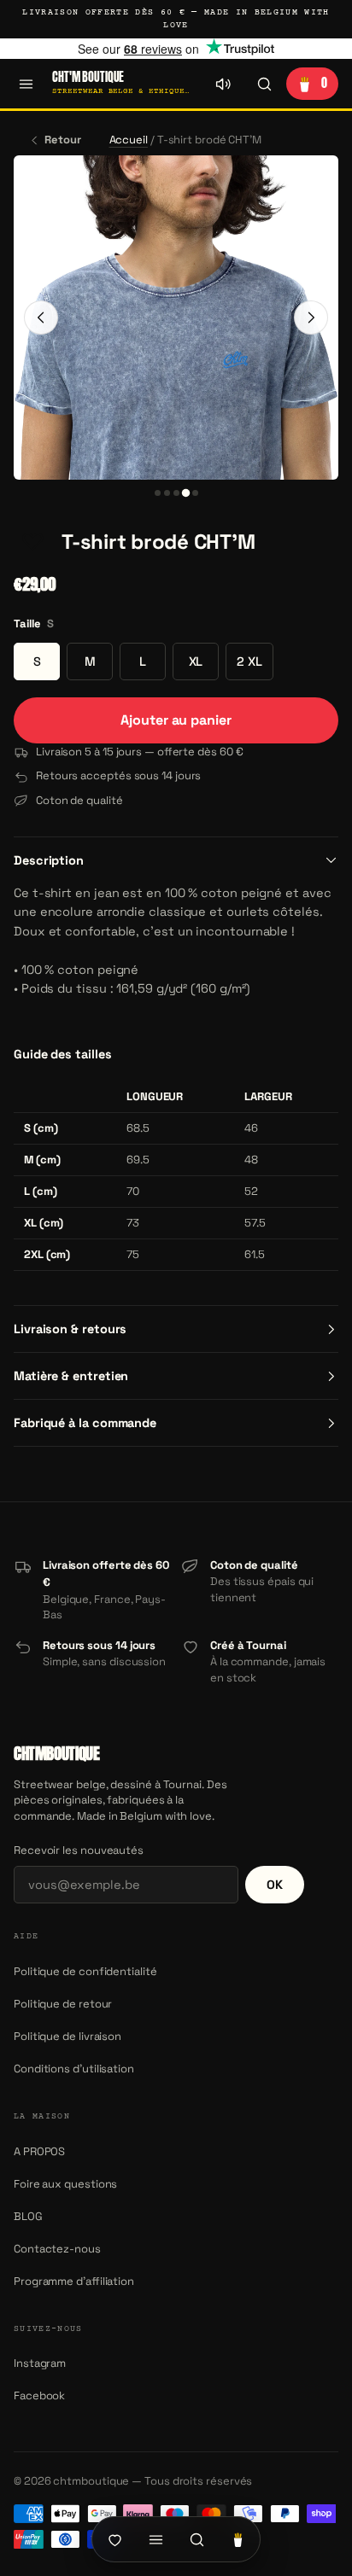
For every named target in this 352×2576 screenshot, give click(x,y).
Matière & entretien (71, 1376)
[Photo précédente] (41, 318)
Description (49, 860)
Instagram (40, 2363)
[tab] (158, 493)
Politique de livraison (67, 2036)
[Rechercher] (264, 84)
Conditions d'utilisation (74, 2069)
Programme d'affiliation (74, 2281)
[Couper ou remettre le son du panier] (223, 84)
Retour (63, 140)
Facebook (39, 2395)
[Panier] (238, 2539)
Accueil (129, 140)
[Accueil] (114, 2539)
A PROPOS (39, 2151)
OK (275, 1885)
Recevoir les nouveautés (79, 1850)
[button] (32, 542)
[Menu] (26, 84)
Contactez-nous (57, 2249)
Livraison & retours (70, 1329)
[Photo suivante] (311, 318)
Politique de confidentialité (85, 1971)
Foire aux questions (65, 2184)
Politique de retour (63, 2004)
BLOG (28, 2216)
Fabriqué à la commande (85, 1423)
